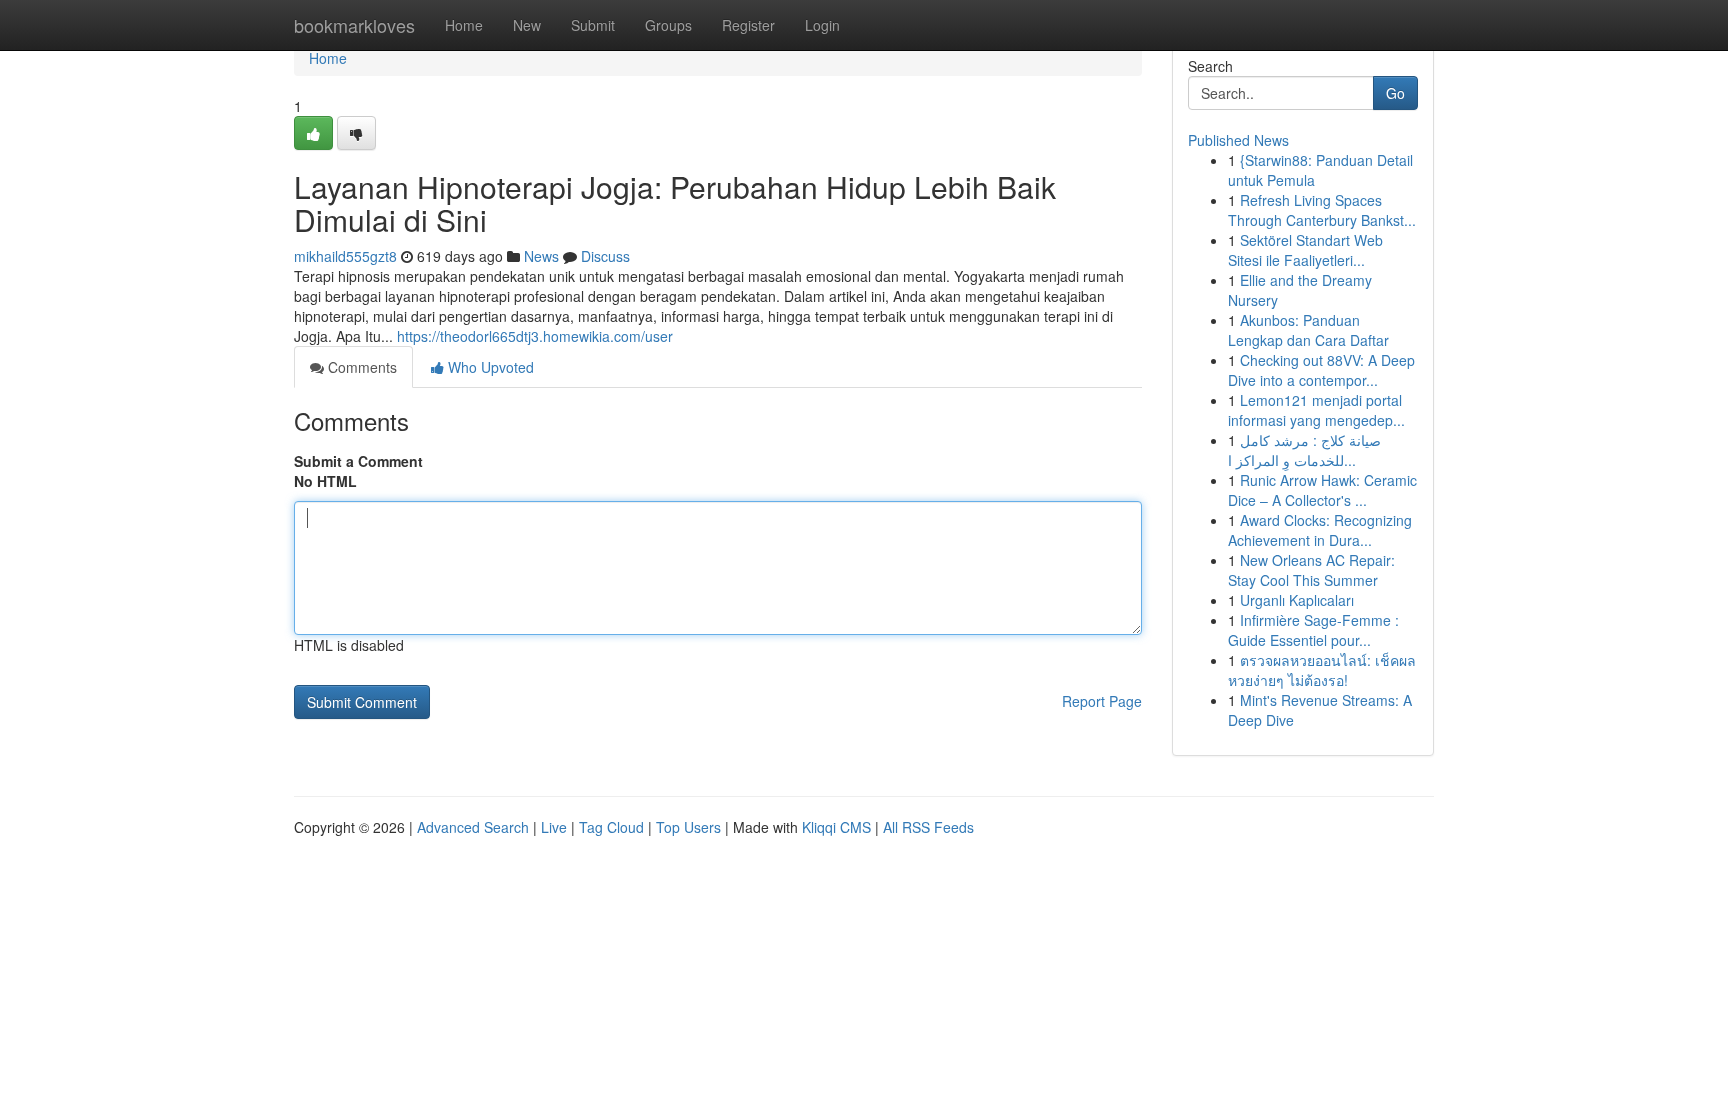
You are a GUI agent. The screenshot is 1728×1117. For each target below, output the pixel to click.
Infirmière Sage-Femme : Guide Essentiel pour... (1313, 630)
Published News (1238, 140)
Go (1395, 93)
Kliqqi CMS (836, 827)
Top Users (688, 827)
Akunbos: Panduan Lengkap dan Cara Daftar (1308, 330)
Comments (360, 367)
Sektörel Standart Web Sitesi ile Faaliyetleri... (1305, 250)
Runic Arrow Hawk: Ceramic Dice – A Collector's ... (1322, 490)
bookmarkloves (354, 25)
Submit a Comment (358, 461)
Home (464, 25)
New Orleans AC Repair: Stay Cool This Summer (1311, 570)
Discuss (605, 256)
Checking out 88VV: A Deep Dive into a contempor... (1321, 370)
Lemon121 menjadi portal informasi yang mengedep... (1316, 410)
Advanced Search (473, 827)
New (527, 25)
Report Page (1102, 701)
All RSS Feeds (928, 827)
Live (554, 827)
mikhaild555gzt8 (345, 256)
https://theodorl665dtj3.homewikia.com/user (535, 336)
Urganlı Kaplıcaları (1297, 600)
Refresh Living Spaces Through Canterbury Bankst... (1322, 210)
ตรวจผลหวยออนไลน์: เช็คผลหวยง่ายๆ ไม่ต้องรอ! (1322, 670)
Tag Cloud (611, 827)
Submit (593, 25)
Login (822, 25)
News (541, 256)
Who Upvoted (489, 367)
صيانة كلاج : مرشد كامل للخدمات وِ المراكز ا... (1304, 450)
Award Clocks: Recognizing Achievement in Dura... (1320, 530)
